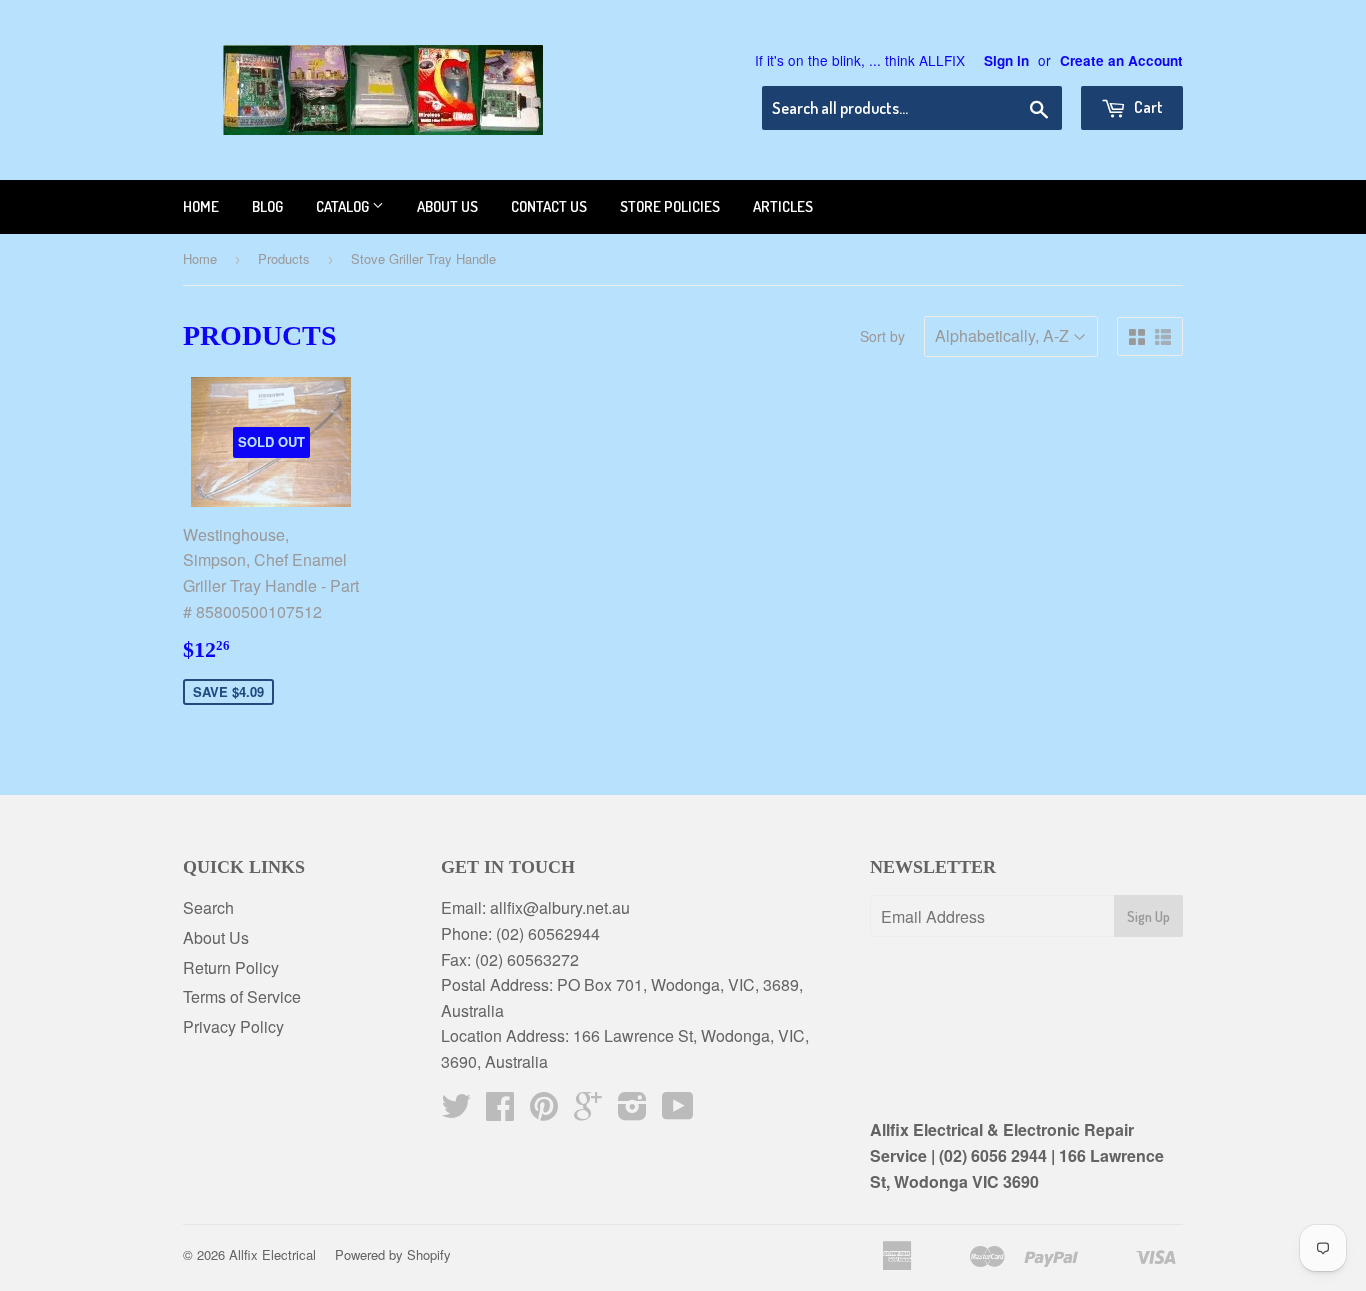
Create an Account (1121, 60)
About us (447, 206)
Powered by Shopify (393, 1254)
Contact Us (549, 206)
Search (208, 907)
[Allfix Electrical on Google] (588, 1111)
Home (201, 206)
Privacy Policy (233, 1026)
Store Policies (670, 206)
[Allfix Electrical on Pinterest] (544, 1111)
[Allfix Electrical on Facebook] (500, 1111)
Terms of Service (242, 996)
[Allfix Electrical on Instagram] (632, 1111)
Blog (267, 206)
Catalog (344, 206)
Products (284, 258)
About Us (216, 937)
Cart (1147, 107)
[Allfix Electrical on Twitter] (456, 1111)
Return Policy (231, 967)
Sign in (1006, 60)
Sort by (882, 336)
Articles (783, 206)
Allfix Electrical (272, 1254)
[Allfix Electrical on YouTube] (678, 1111)
